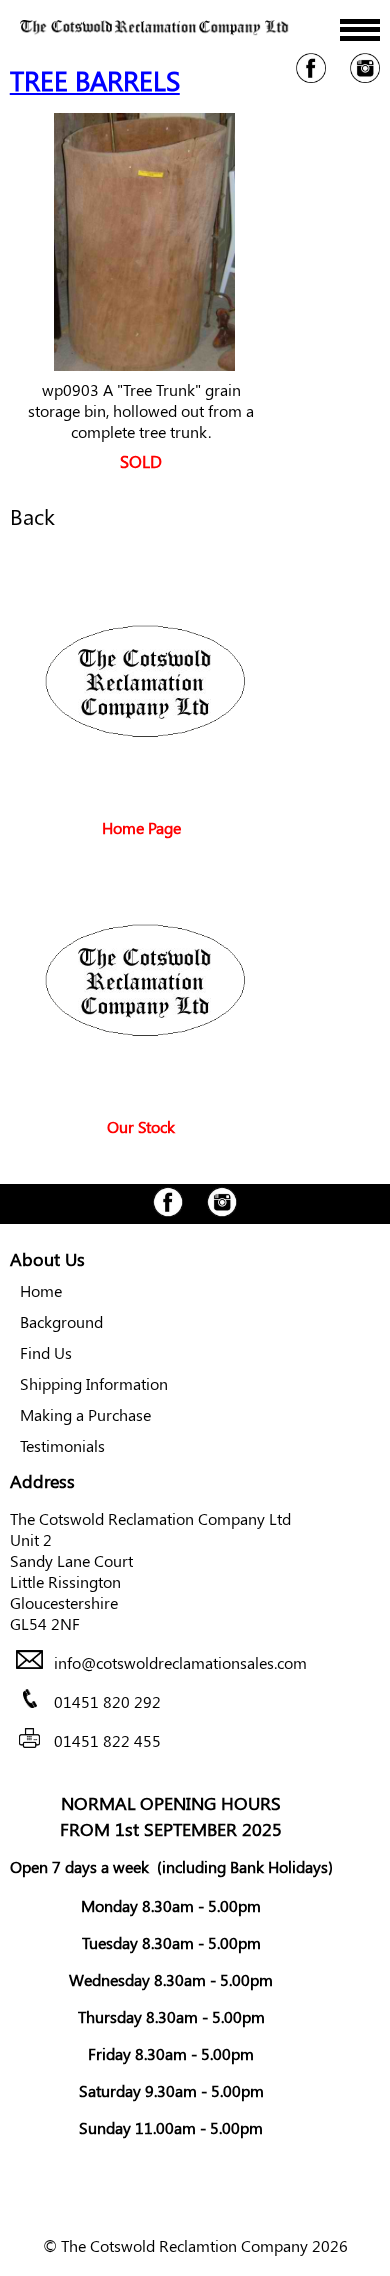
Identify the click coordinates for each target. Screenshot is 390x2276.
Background (61, 1321)
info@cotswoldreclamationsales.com (180, 1662)
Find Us (46, 1352)
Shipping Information (94, 1383)
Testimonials (62, 1445)
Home (41, 1290)
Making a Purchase (85, 1414)
